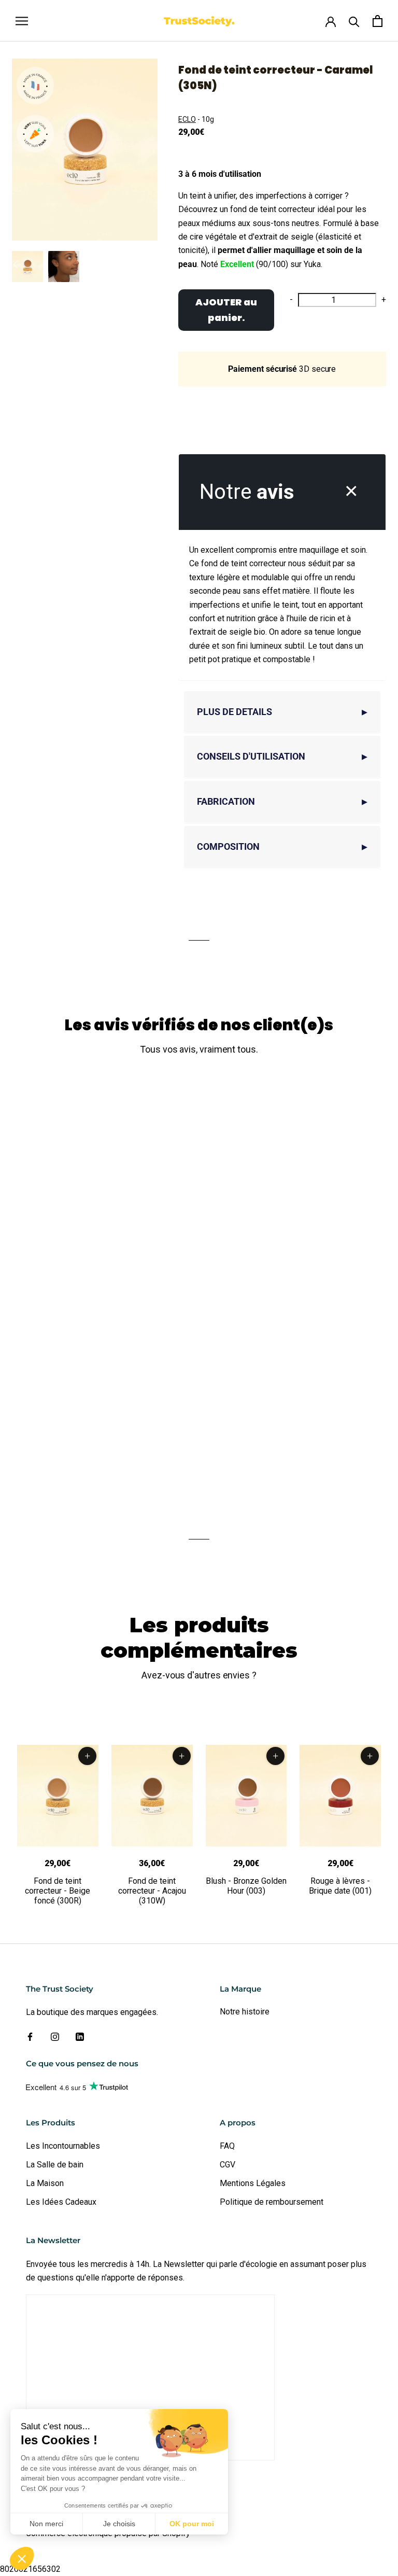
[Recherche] (354, 21)
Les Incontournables (63, 2146)
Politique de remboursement (272, 2202)
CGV (228, 2165)
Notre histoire (245, 2012)
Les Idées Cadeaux (61, 2202)
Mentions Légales (253, 2183)
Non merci (46, 2524)
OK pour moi (192, 2524)
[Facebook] (30, 2037)
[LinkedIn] (80, 2037)
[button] (22, 2558)
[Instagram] (55, 2037)
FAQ (227, 2146)
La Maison (45, 2183)
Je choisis (119, 2524)
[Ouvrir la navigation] (22, 20)
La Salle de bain (55, 2165)
